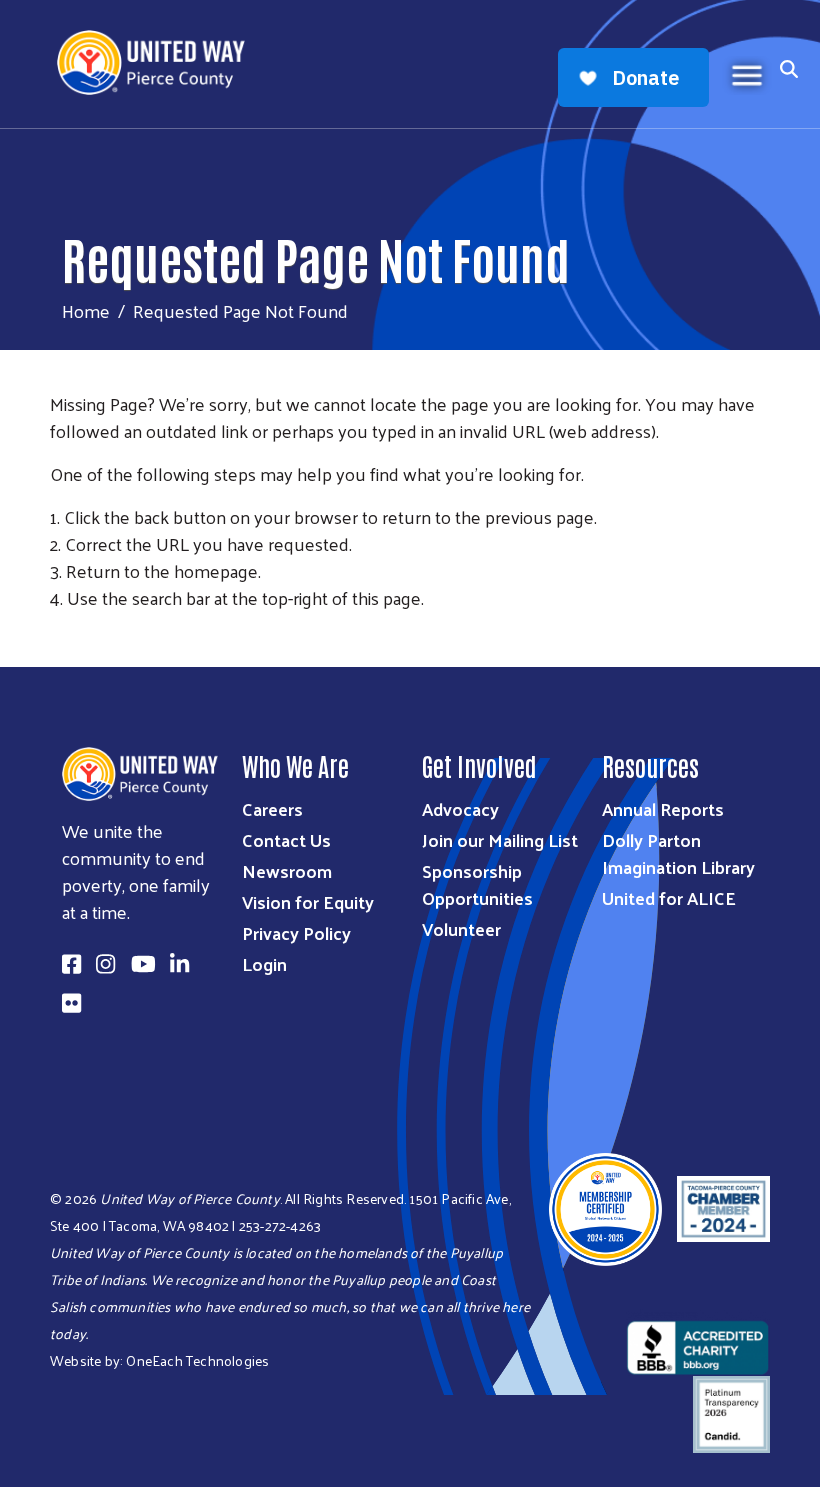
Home (86, 310)
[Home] (159, 62)
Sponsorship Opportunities (477, 884)
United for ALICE (669, 897)
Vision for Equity (308, 901)
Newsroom (287, 870)
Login (264, 963)
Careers (272, 808)
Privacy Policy (296, 932)
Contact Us (286, 839)
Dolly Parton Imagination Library (678, 853)
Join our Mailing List (500, 839)
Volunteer (461, 928)
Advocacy (460, 808)
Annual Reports (663, 808)
